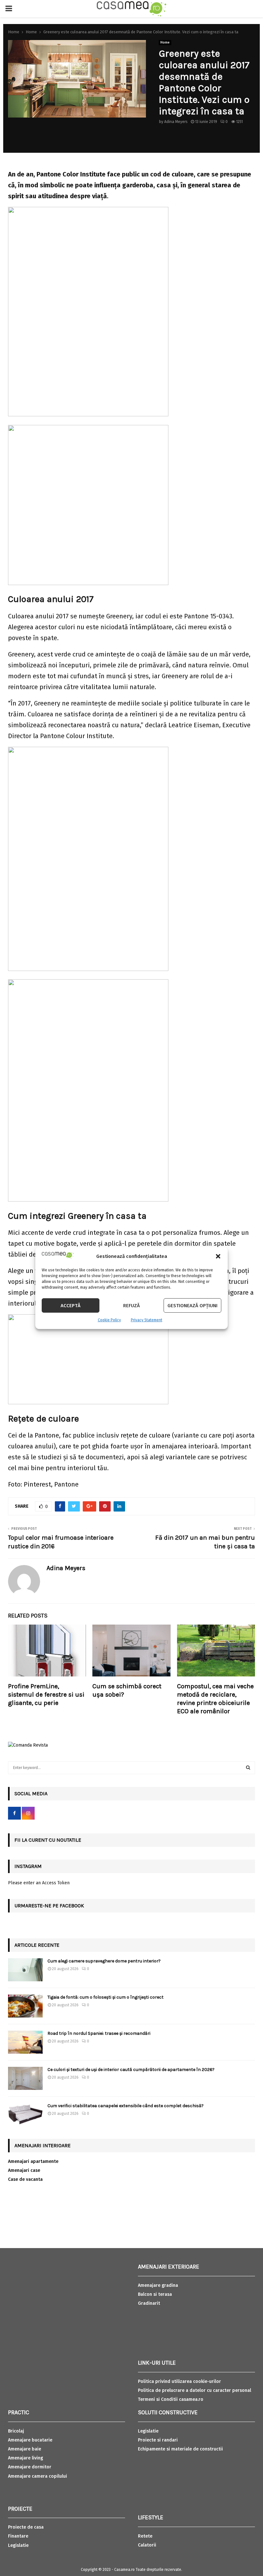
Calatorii (147, 2545)
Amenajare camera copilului (38, 2476)
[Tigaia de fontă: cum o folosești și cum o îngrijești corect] (25, 2006)
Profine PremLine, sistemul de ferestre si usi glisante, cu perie (46, 1695)
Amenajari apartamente (33, 2161)
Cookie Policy (109, 1320)
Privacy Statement (147, 1320)
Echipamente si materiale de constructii (180, 2449)
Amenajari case (24, 2170)
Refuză (131, 1306)
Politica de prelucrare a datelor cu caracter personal (195, 2390)
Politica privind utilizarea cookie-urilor (179, 2381)
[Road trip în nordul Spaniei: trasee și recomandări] (25, 2042)
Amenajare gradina (158, 2285)
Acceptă (71, 1306)
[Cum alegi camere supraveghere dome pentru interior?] (25, 1970)
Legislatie (18, 2545)
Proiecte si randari (158, 2440)
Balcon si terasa (155, 2294)
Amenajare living (25, 2458)
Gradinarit (149, 2303)
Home (165, 43)
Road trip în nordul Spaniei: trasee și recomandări (99, 2033)
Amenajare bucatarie (30, 2440)
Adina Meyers (176, 122)
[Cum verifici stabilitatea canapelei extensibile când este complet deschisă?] (25, 2115)
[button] (218, 1256)
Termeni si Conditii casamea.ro (171, 2399)
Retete (145, 2536)
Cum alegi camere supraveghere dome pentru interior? (105, 1961)
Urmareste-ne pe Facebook (49, 1906)
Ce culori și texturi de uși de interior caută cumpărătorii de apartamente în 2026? (131, 2070)
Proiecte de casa (26, 2527)
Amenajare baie (25, 2449)
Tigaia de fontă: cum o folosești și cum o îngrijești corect (106, 1997)
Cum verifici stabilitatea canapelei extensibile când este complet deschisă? (126, 2106)
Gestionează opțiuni (192, 1306)
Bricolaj (16, 2431)
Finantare (18, 2536)
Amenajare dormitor (30, 2467)
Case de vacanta (25, 2179)
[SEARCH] (248, 1768)
